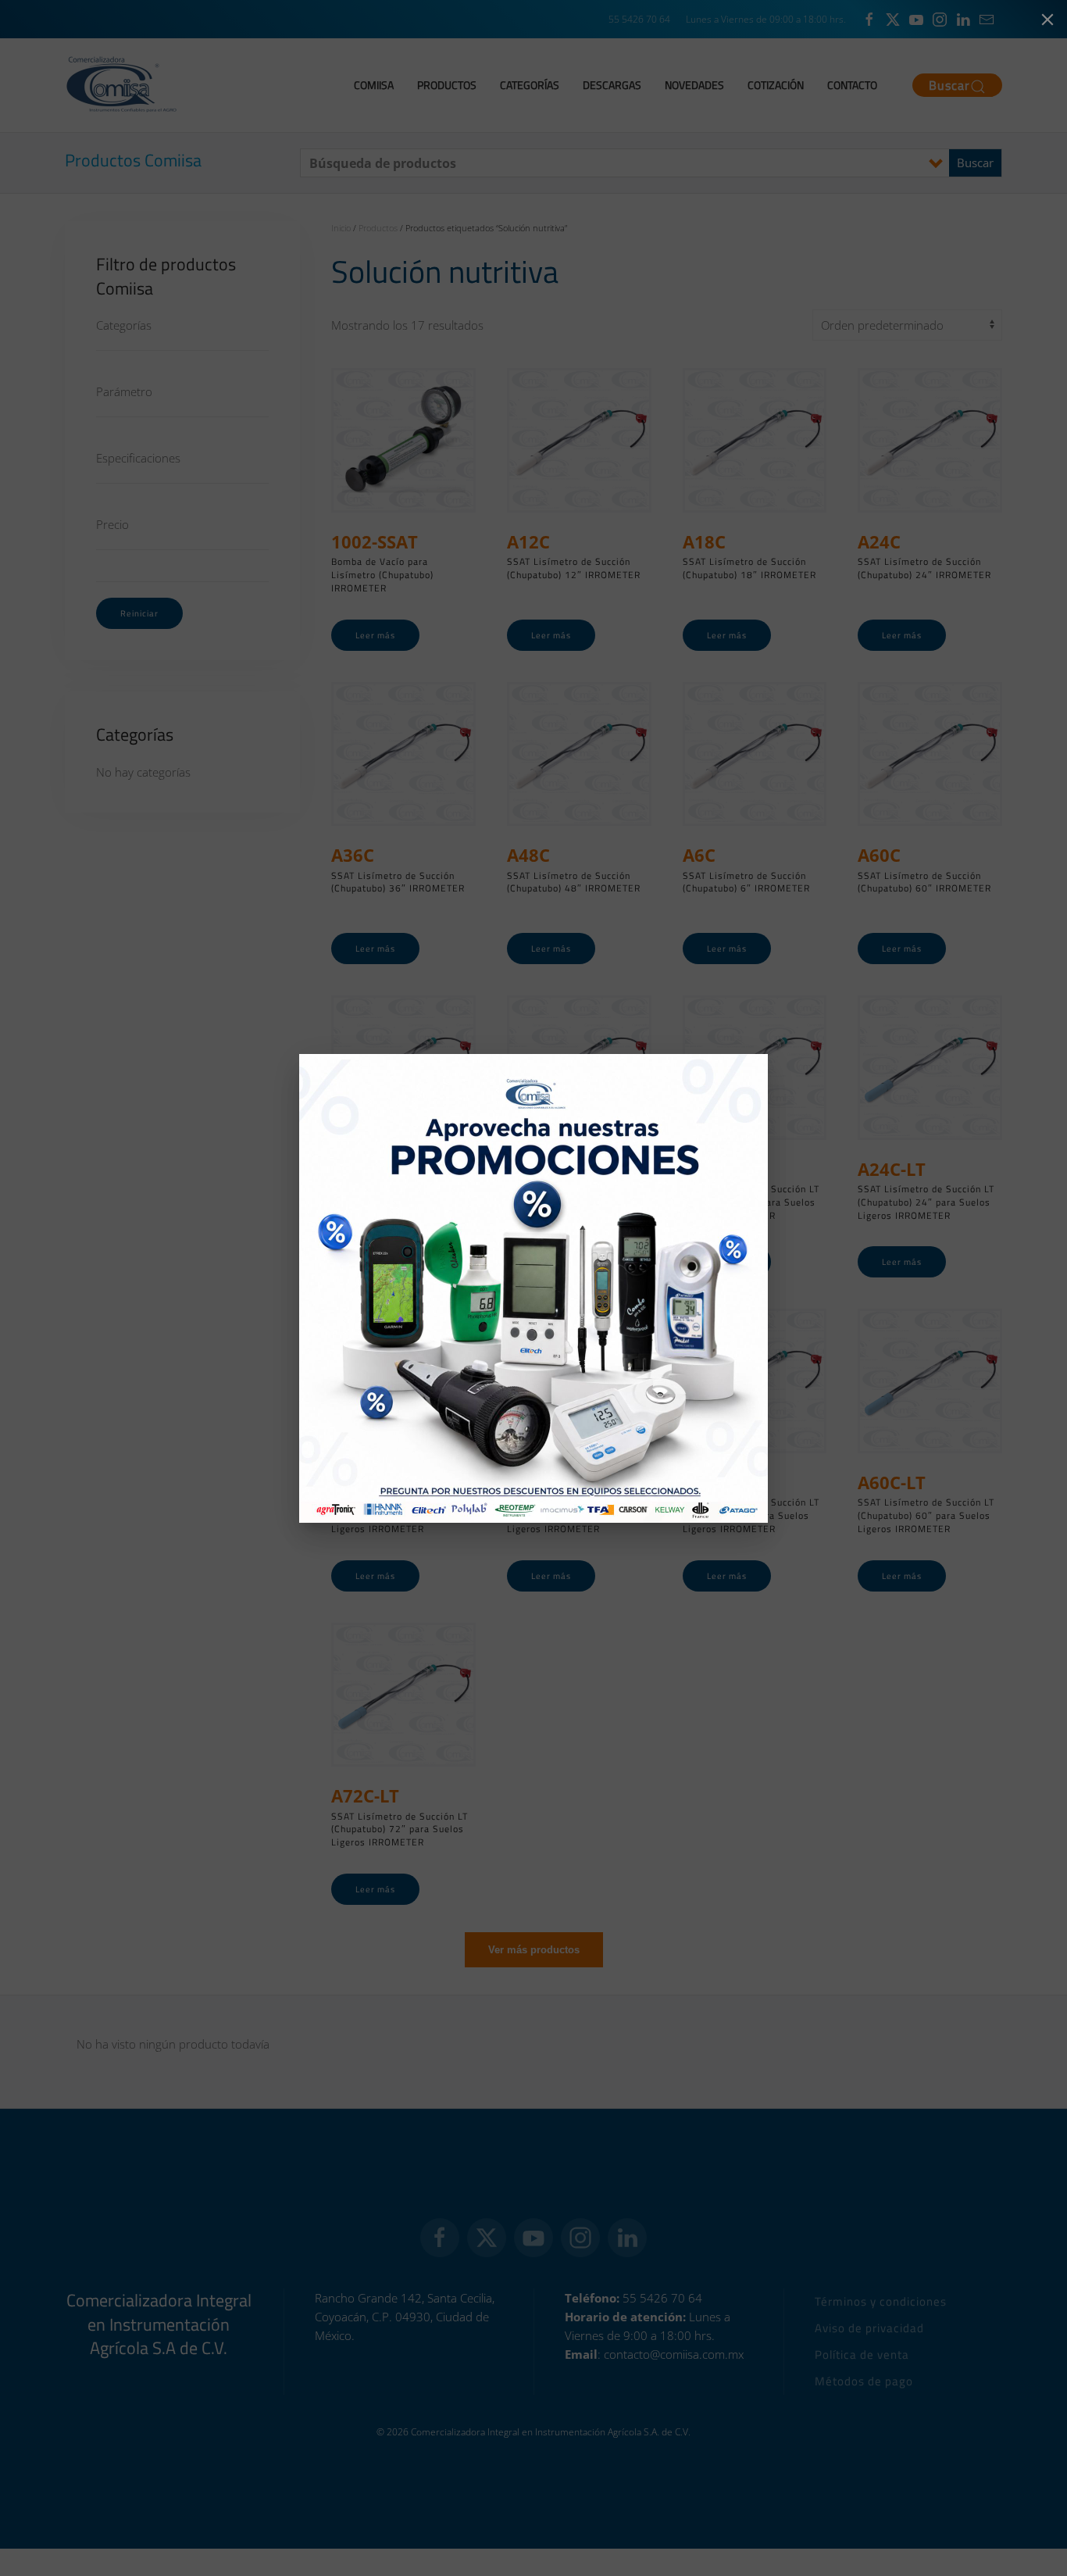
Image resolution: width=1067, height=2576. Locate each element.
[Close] (1047, 20)
